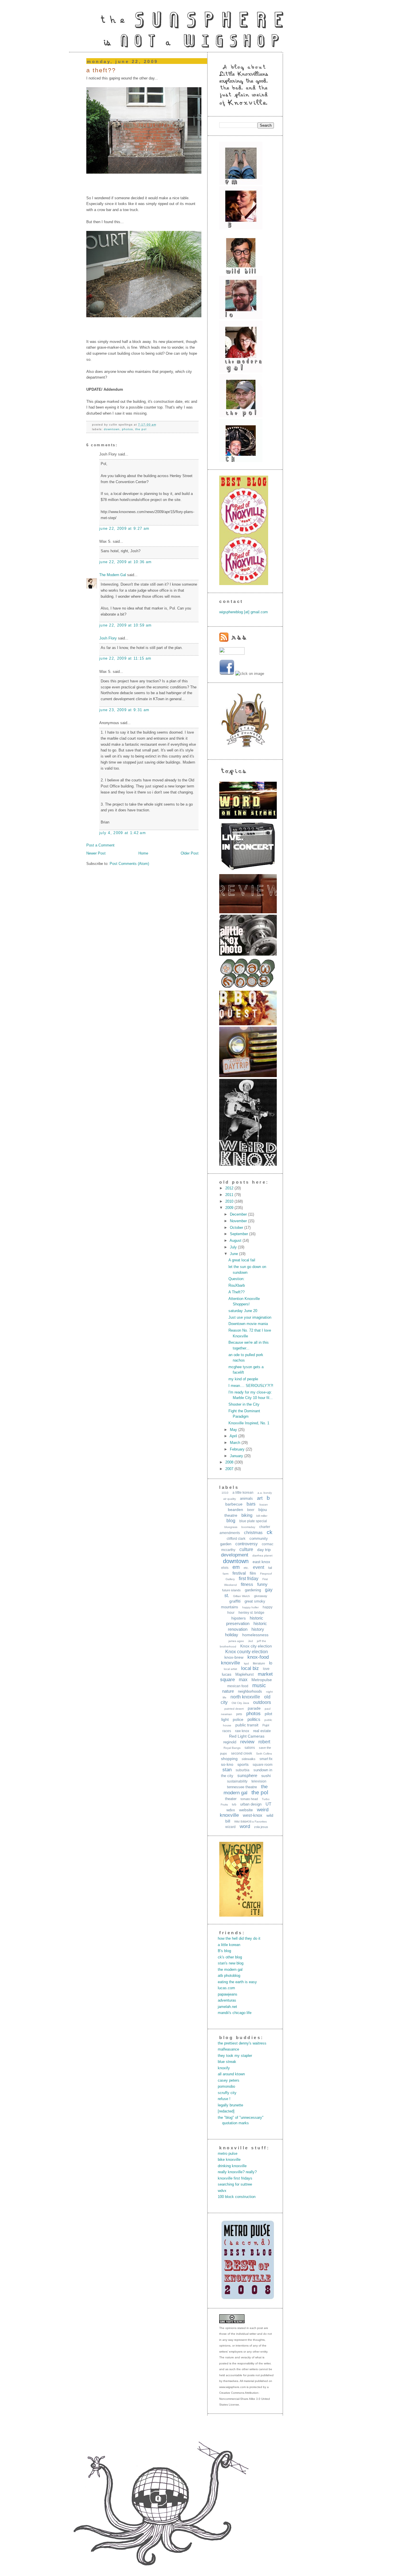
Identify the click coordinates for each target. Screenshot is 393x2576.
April (234, 1436)
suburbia (243, 1770)
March (236, 1443)
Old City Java (240, 1703)
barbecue (234, 1504)
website (246, 1810)
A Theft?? (101, 70)
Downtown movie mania (248, 1324)
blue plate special (253, 1521)
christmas (253, 1532)
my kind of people (243, 1379)
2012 (230, 1188)
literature (259, 1663)
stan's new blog (231, 1963)
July (234, 1247)
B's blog (224, 1951)
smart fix (266, 1759)
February (238, 1449)
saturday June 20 (243, 1311)
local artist (230, 1669)
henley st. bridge (251, 1613)
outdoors (262, 1702)
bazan (264, 1505)
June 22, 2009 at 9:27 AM (124, 528)
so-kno (227, 1764)
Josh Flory (108, 638)
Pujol (266, 1725)
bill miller (262, 1516)
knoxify (224, 2068)
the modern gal (230, 1970)
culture (246, 1549)
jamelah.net (227, 2007)
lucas (227, 1674)
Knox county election (247, 1652)
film (253, 1573)
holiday (232, 1635)
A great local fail (242, 1260)
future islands (231, 1590)
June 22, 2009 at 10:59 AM (126, 625)
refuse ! (224, 2099)
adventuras (227, 2000)
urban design (251, 1804)
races (227, 1731)
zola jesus (261, 1827)
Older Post (190, 853)
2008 (230, 1462)
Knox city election (256, 1646)
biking (247, 1515)
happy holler (250, 1607)
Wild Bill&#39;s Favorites (250, 1822)
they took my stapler (235, 2056)
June (234, 1254)
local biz (250, 1668)
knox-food (258, 1657)
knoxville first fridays (235, 2178)
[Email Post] (158, 425)
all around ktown (231, 2074)
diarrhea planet (262, 1555)
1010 (225, 1493)
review (247, 1742)
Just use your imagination (250, 1317)
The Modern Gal (113, 575)
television (259, 1781)
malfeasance (228, 2049)
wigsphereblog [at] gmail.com (244, 612)
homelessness (255, 1635)
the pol (141, 429)
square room (263, 1765)
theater (231, 1799)
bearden (235, 1510)
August (236, 1240)
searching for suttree (235, 2184)
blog (231, 1521)
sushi (266, 1776)
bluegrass (231, 1527)
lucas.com (226, 1988)
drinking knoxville (232, 2166)
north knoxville (245, 1697)
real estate (262, 1731)
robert (264, 1742)
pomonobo (226, 2086)
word (245, 1826)
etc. (246, 1568)
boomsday (248, 1527)
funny (262, 1584)
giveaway (261, 1596)
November (239, 1221)
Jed (250, 1641)
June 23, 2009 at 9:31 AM (124, 710)
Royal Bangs (232, 1748)
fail (270, 1568)
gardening (253, 1590)
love (266, 1669)
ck (270, 1532)
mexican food (238, 1686)
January (237, 1456)
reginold (230, 1742)
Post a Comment (100, 845)
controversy (247, 1544)
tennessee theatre (242, 1787)
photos (127, 429)
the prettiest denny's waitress (242, 2043)
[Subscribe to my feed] (233, 640)
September (240, 1234)
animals (246, 1498)
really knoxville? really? (237, 2172)
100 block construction (237, 2197)
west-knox (253, 1815)
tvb (234, 1804)
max (243, 1680)
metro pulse (228, 2153)
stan (227, 1770)
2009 (230, 1208)
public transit (247, 1725)
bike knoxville (229, 2160)
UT (268, 1804)
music (259, 1685)
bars (251, 1504)
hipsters (239, 1618)
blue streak (227, 2062)
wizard (230, 1827)
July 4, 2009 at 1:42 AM (123, 833)
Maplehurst (245, 1674)
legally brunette (230, 2105)
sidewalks (249, 1759)
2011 (230, 1195)
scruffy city (227, 2093)
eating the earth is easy (237, 1982)
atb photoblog (229, 1976)
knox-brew (234, 1657)
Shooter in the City (244, 1404)
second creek (242, 1753)
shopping (229, 1759)
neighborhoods (250, 1691)
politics (254, 1719)
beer (251, 1510)
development (235, 1555)
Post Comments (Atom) (129, 864)
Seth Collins (264, 1754)
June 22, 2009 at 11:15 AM (125, 658)
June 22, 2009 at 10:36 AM (126, 562)
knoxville (230, 1663)
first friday (249, 1579)
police (238, 1719)
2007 (230, 1469)
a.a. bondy (265, 1493)
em (236, 1567)
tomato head (249, 1799)
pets (239, 1714)
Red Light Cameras (247, 1736)
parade (254, 1708)
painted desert (234, 1709)
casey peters (229, 2080)
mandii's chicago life (235, 2013)
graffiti (235, 1601)
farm (226, 1574)
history (258, 1629)
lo (271, 1663)
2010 (230, 1201)
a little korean (243, 1493)
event (258, 1567)
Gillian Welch (242, 1596)
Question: (236, 1279)
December (239, 1214)
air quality (230, 1499)
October (237, 1228)
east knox (261, 1562)
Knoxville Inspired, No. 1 (249, 1423)
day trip (264, 1550)
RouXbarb (237, 1285)
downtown (112, 429)
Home (143, 853)
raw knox (242, 1731)
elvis (225, 1568)
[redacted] (226, 2111)
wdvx (231, 1810)
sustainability (237, 1781)
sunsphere (247, 1775)
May (234, 1430)
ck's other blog (230, 1957)
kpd (246, 1663)
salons (250, 1748)
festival (239, 1573)
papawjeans (228, 1994)
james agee (236, 1641)
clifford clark (236, 1539)
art (260, 1498)
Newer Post (96, 853)
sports (243, 1764)
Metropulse (262, 1680)
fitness (247, 1584)
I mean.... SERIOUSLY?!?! (251, 1386)
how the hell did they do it (239, 1938)
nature (228, 1691)
